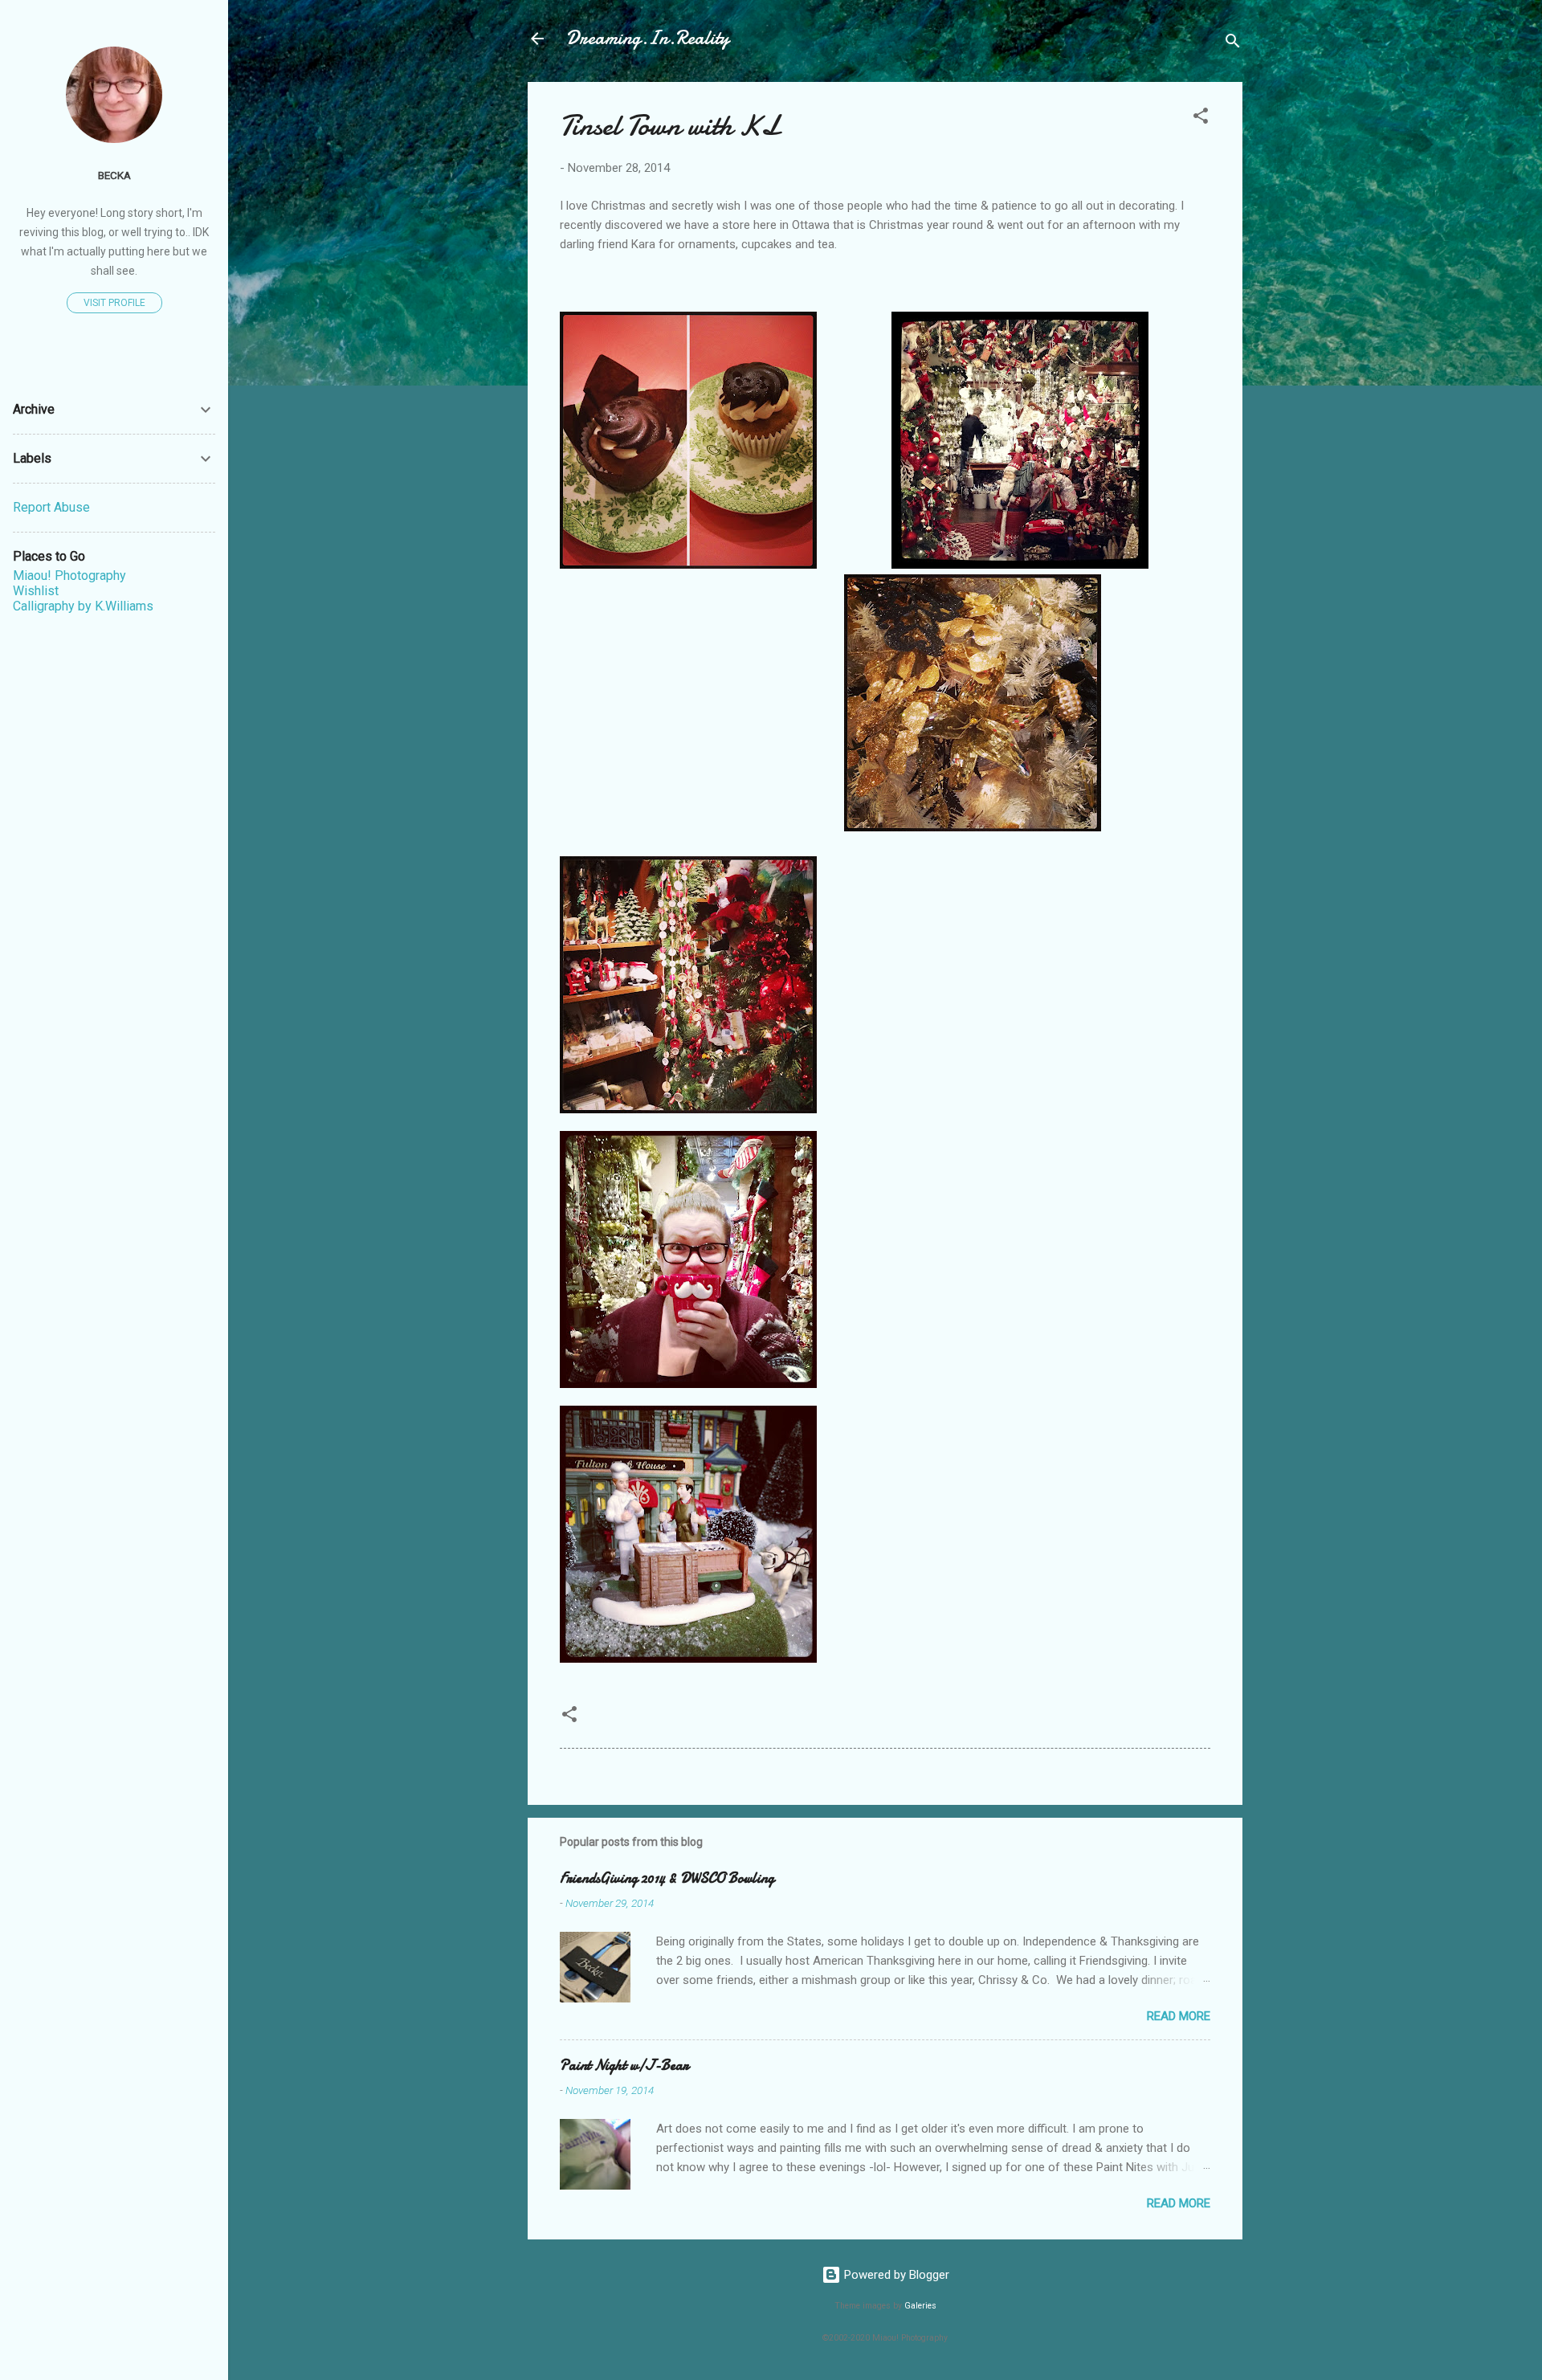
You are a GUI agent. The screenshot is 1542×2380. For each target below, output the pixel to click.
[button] (1201, 118)
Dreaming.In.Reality (648, 38)
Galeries (920, 2306)
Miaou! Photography (69, 576)
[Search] (1233, 44)
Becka (114, 175)
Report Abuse (51, 507)
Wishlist (36, 591)
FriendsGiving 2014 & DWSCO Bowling (667, 1878)
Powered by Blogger (895, 2275)
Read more (1179, 2016)
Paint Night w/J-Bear (624, 2066)
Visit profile (114, 303)
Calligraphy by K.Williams (83, 606)
